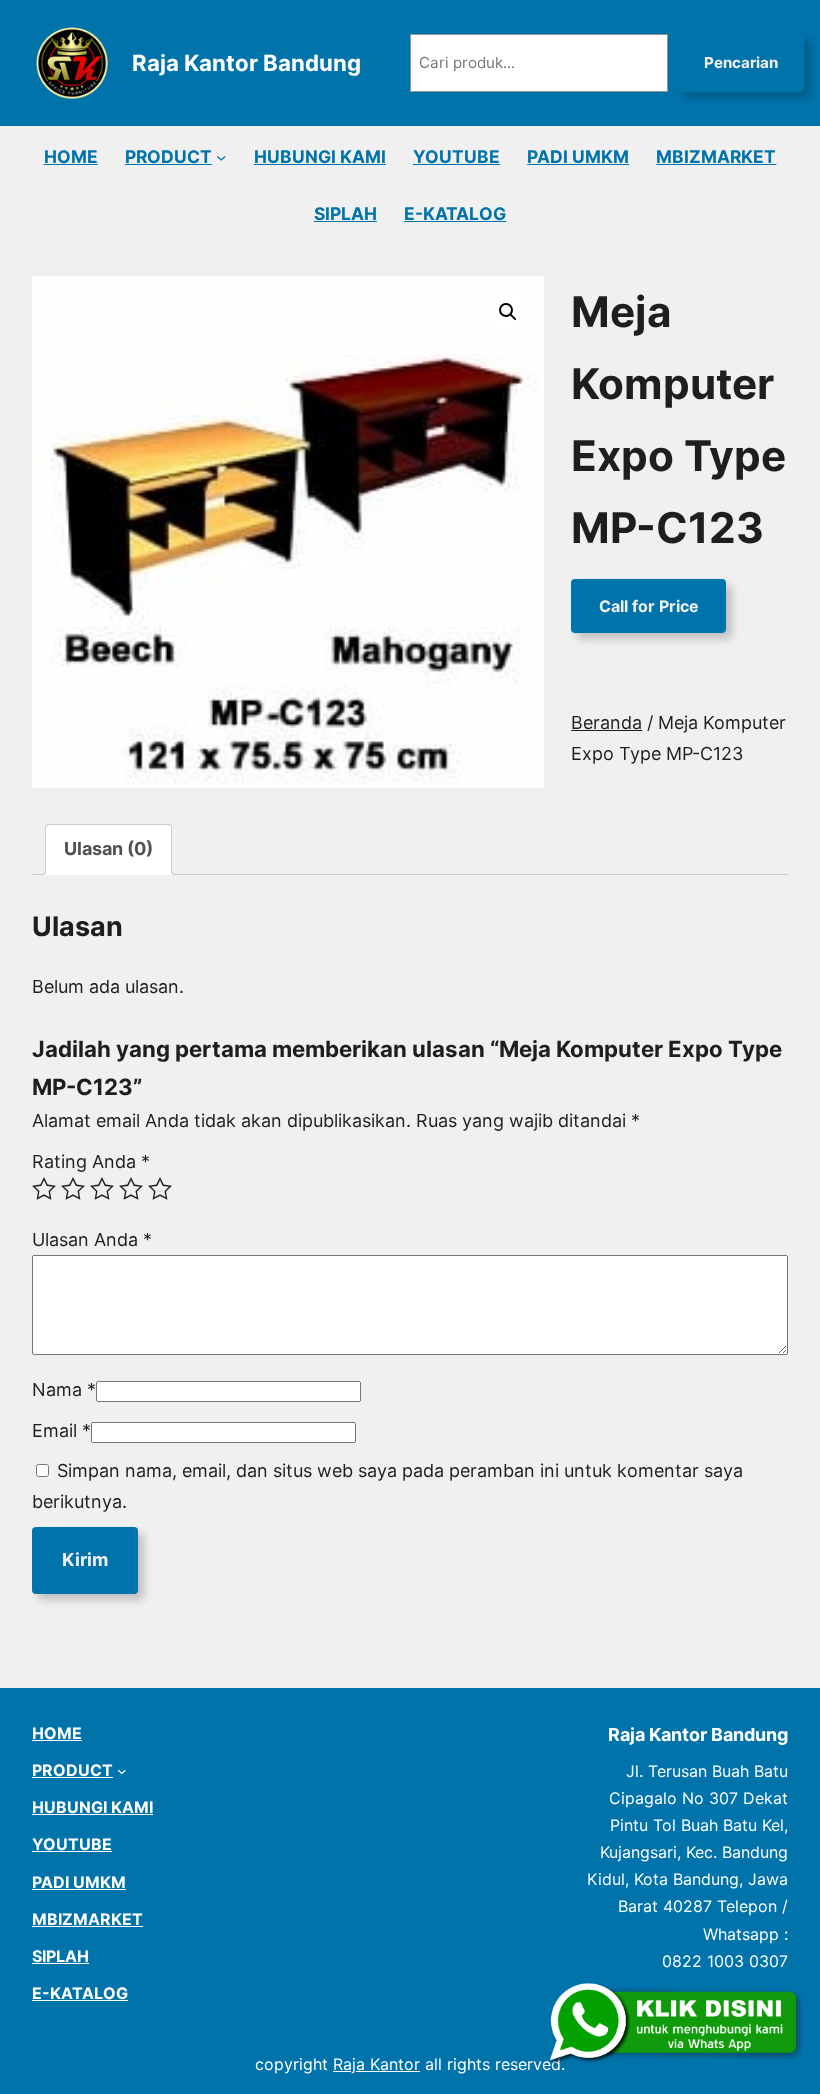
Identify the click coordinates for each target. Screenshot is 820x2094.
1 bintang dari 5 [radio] (44, 1189)
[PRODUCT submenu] (221, 157)
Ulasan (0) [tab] (108, 848)
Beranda (606, 722)
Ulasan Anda (92, 1239)
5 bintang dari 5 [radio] (160, 1189)
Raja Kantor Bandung (246, 62)
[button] (508, 312)
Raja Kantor (376, 2064)
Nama (64, 1389)
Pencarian (741, 62)
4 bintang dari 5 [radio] (131, 1189)
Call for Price (649, 606)
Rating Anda (91, 1161)
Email (61, 1430)
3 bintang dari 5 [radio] (102, 1189)
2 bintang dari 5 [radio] (73, 1189)
